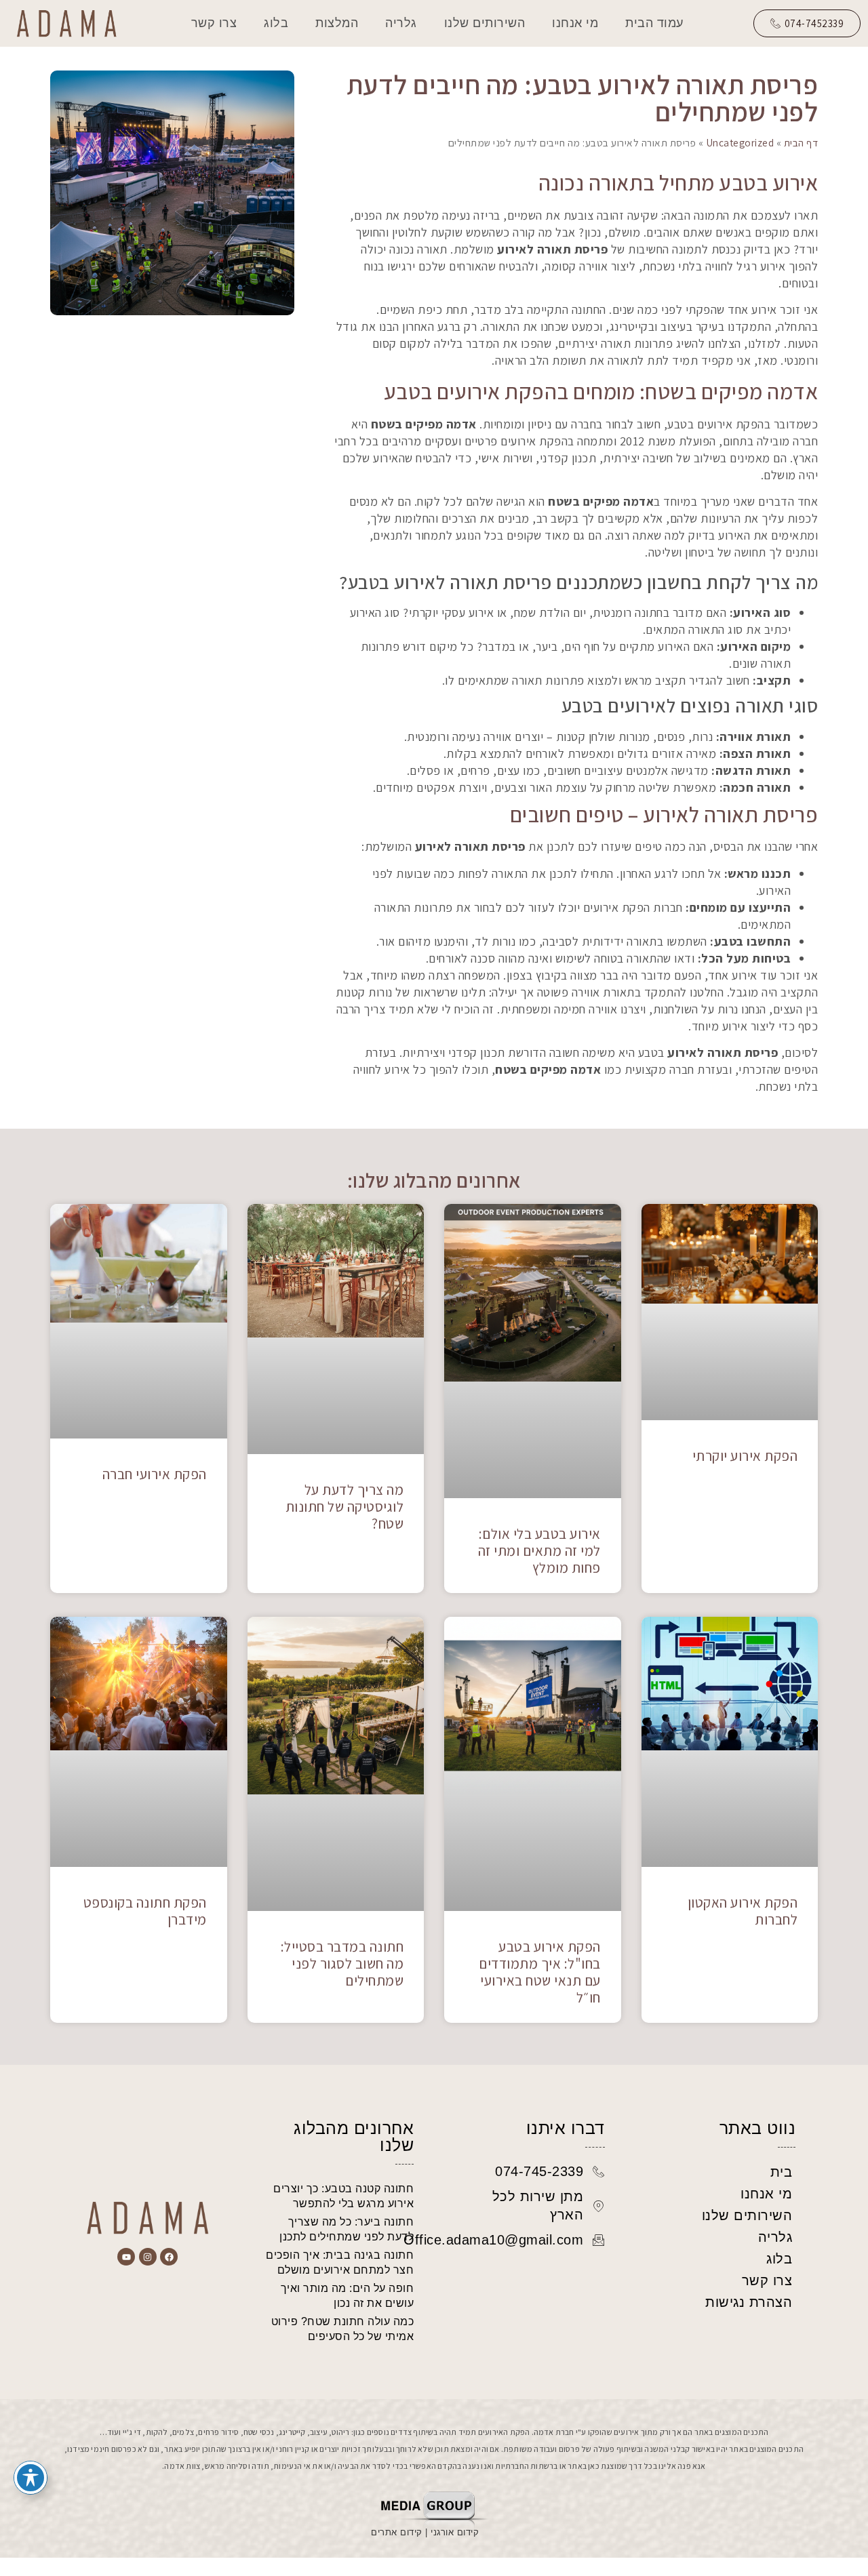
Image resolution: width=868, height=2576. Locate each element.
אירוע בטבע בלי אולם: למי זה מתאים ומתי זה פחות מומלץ (539, 1551)
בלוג (276, 23)
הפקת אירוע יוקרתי (745, 1456)
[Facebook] (169, 2257)
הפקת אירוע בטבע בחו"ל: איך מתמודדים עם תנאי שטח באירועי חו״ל (540, 1972)
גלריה (401, 23)
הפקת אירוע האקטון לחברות (743, 1911)
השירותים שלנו (485, 23)
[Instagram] (148, 2257)
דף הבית (801, 142)
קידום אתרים (397, 2532)
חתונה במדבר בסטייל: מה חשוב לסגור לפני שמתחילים (342, 1964)
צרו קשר (214, 23)
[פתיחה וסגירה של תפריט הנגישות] (31, 2478)
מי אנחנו (575, 23)
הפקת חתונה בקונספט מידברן (145, 1911)
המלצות (337, 23)
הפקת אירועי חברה (155, 1474)
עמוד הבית (654, 23)
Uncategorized (740, 142)
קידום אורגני (456, 2532)
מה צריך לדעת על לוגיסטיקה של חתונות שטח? (345, 1507)
